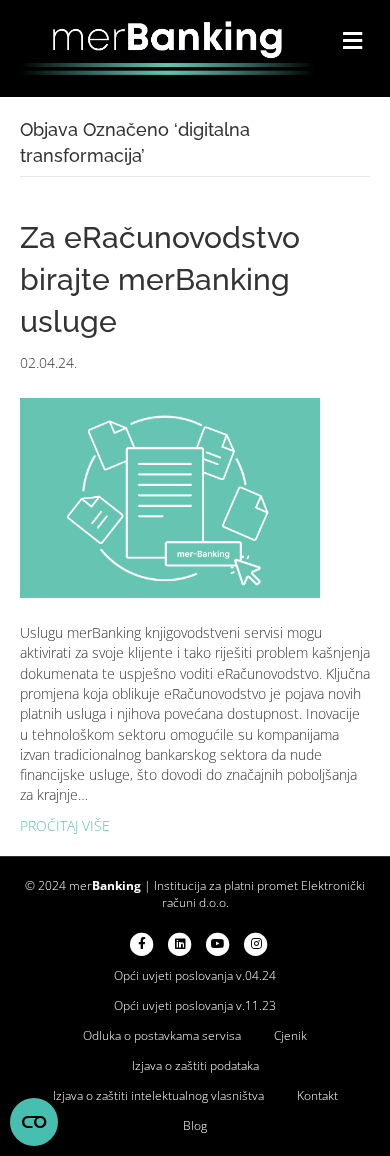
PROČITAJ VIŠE (65, 825)
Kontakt (317, 1095)
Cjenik (290, 1035)
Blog (195, 1125)
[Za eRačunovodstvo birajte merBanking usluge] (170, 496)
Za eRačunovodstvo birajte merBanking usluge (160, 279)
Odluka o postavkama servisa (162, 1035)
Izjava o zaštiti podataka (195, 1065)
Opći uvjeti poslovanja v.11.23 (195, 1005)
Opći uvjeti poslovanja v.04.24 (195, 975)
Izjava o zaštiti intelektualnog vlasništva (158, 1095)
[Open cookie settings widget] (34, 1122)
